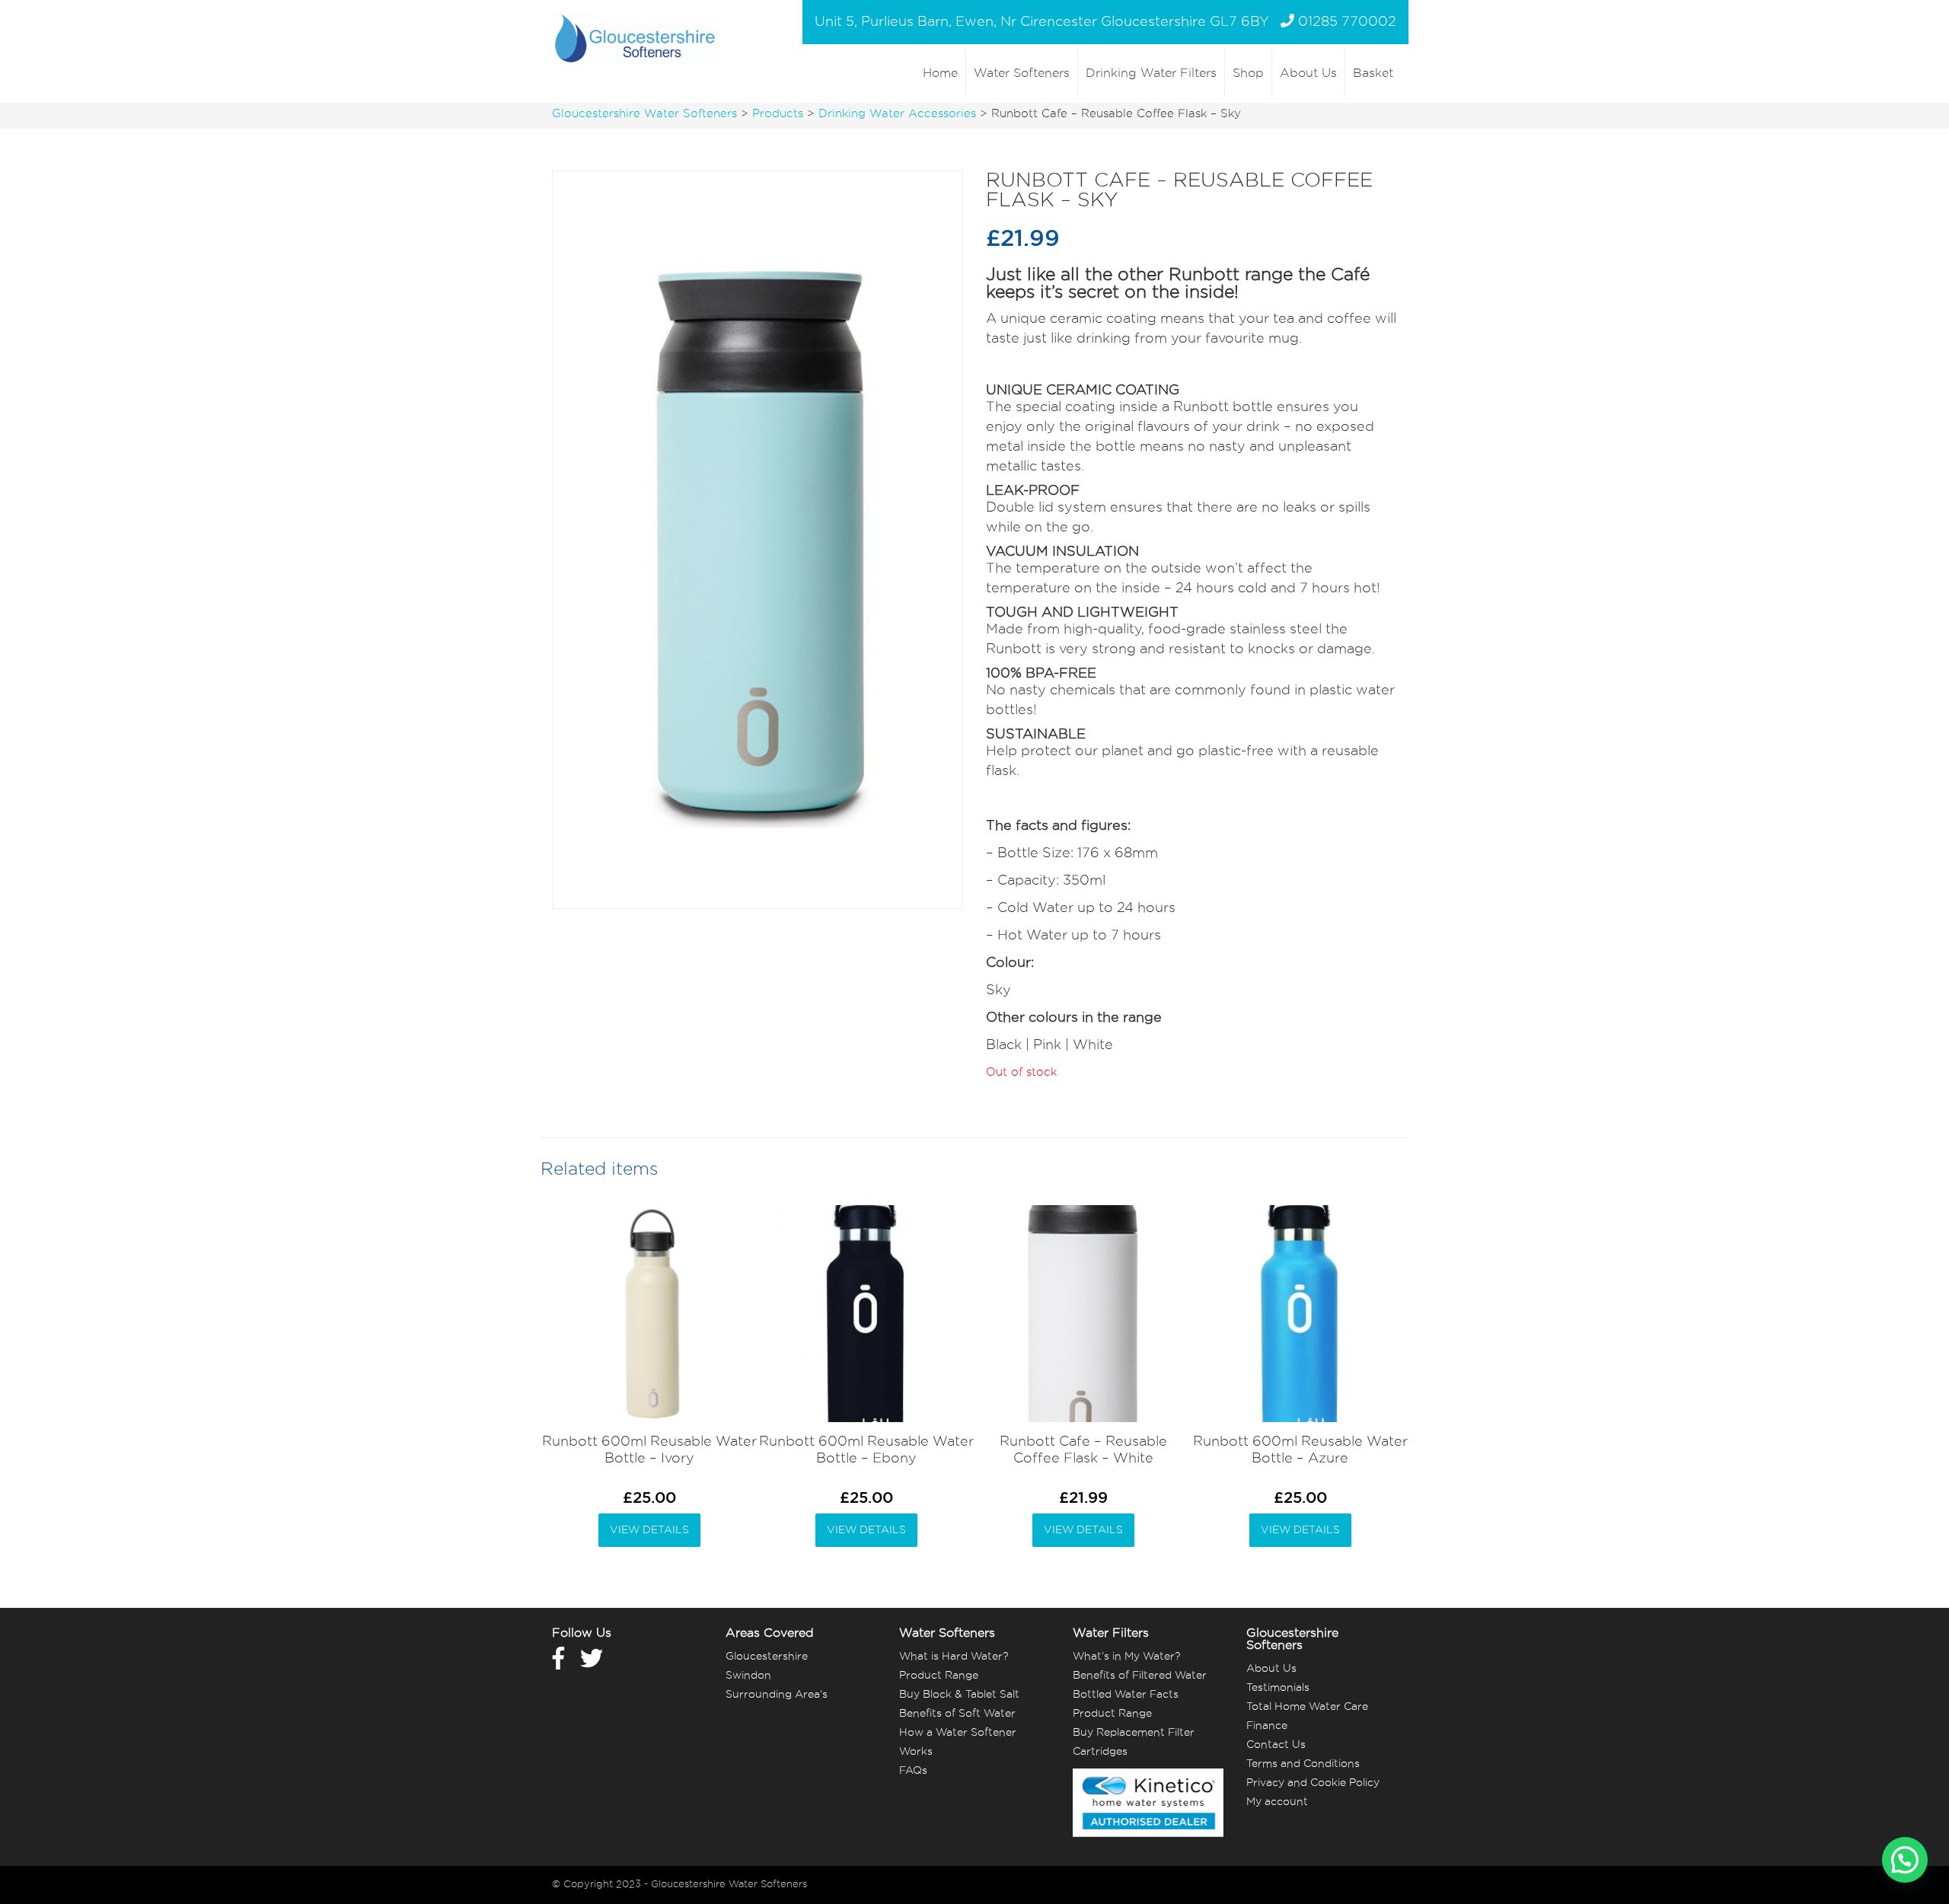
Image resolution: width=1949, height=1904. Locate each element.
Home (940, 73)
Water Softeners (1022, 73)
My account (1277, 1802)
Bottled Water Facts (1126, 1695)
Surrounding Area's (777, 1695)
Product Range (939, 1676)
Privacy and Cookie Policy (1313, 1783)
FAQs (913, 1771)
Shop (1248, 73)
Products (778, 114)
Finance (1267, 1726)
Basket (1373, 73)
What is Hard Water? (954, 1657)
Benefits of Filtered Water (1140, 1676)
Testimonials (1278, 1688)
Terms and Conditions (1303, 1764)
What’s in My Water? (1126, 1657)
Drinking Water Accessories (897, 114)
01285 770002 (1347, 22)
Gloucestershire (767, 1657)
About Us (1308, 73)
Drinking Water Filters (1151, 73)
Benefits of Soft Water (957, 1714)
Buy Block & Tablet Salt (959, 1695)
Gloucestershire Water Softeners (644, 114)
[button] (1905, 1860)
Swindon (748, 1676)
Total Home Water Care (1307, 1707)
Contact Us (1276, 1745)
